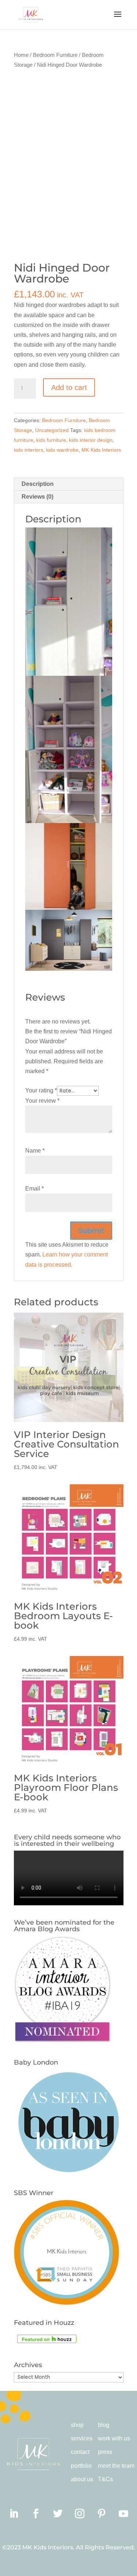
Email (35, 1188)
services (82, 2438)
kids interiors (28, 450)
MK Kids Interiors (101, 450)
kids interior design (91, 440)
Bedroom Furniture (55, 55)
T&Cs (105, 2479)
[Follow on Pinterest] (102, 2514)
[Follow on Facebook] (36, 2514)
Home (21, 55)
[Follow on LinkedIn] (14, 2514)
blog (104, 2425)
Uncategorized (52, 430)
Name (35, 1151)
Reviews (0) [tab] (37, 497)
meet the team (116, 2466)
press (105, 2452)
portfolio (81, 2466)
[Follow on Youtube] (123, 2514)
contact (80, 2452)
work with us (114, 2438)
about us (82, 2479)
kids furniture (51, 440)
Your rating (41, 1090)
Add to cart (69, 387)
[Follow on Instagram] (80, 2514)
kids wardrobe (62, 450)
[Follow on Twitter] (58, 2514)
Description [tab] (38, 484)
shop (77, 2425)
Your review (42, 1101)
